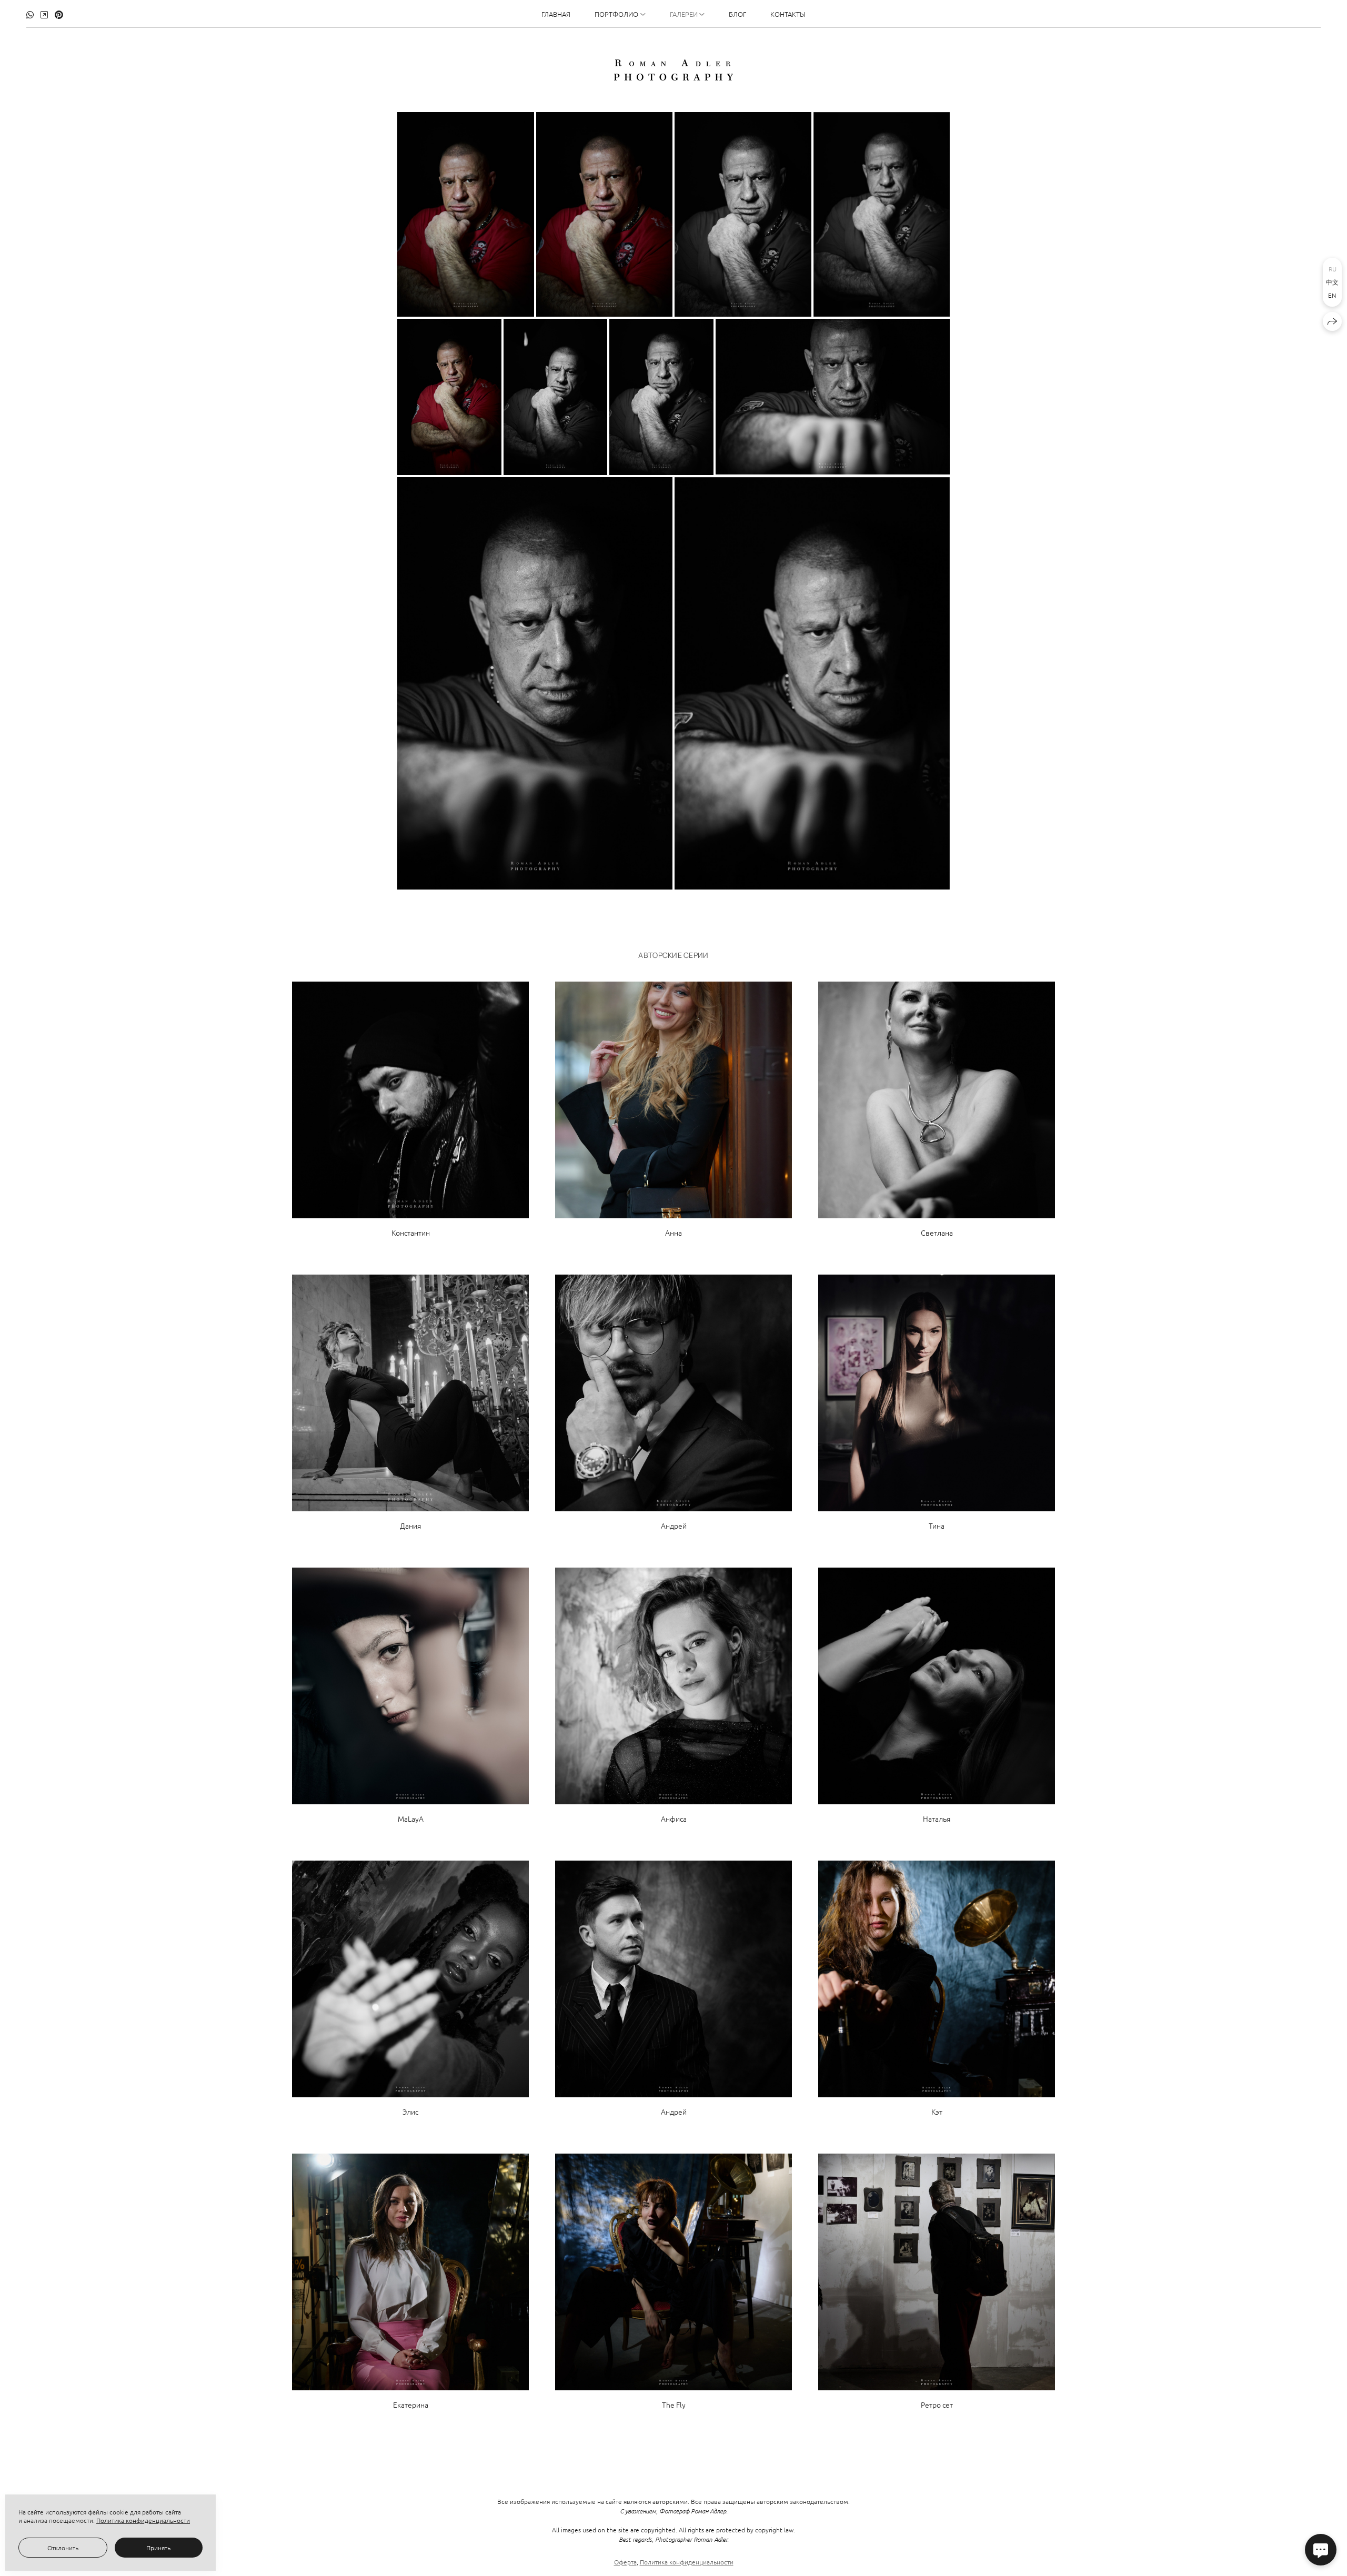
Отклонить (63, 2548)
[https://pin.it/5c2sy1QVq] (59, 14)
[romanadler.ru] (673, 70)
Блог (737, 14)
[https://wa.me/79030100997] (30, 14)
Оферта (625, 2562)
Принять (158, 2548)
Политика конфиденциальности (687, 2562)
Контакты (788, 14)
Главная (556, 14)
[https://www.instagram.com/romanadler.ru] (44, 14)
